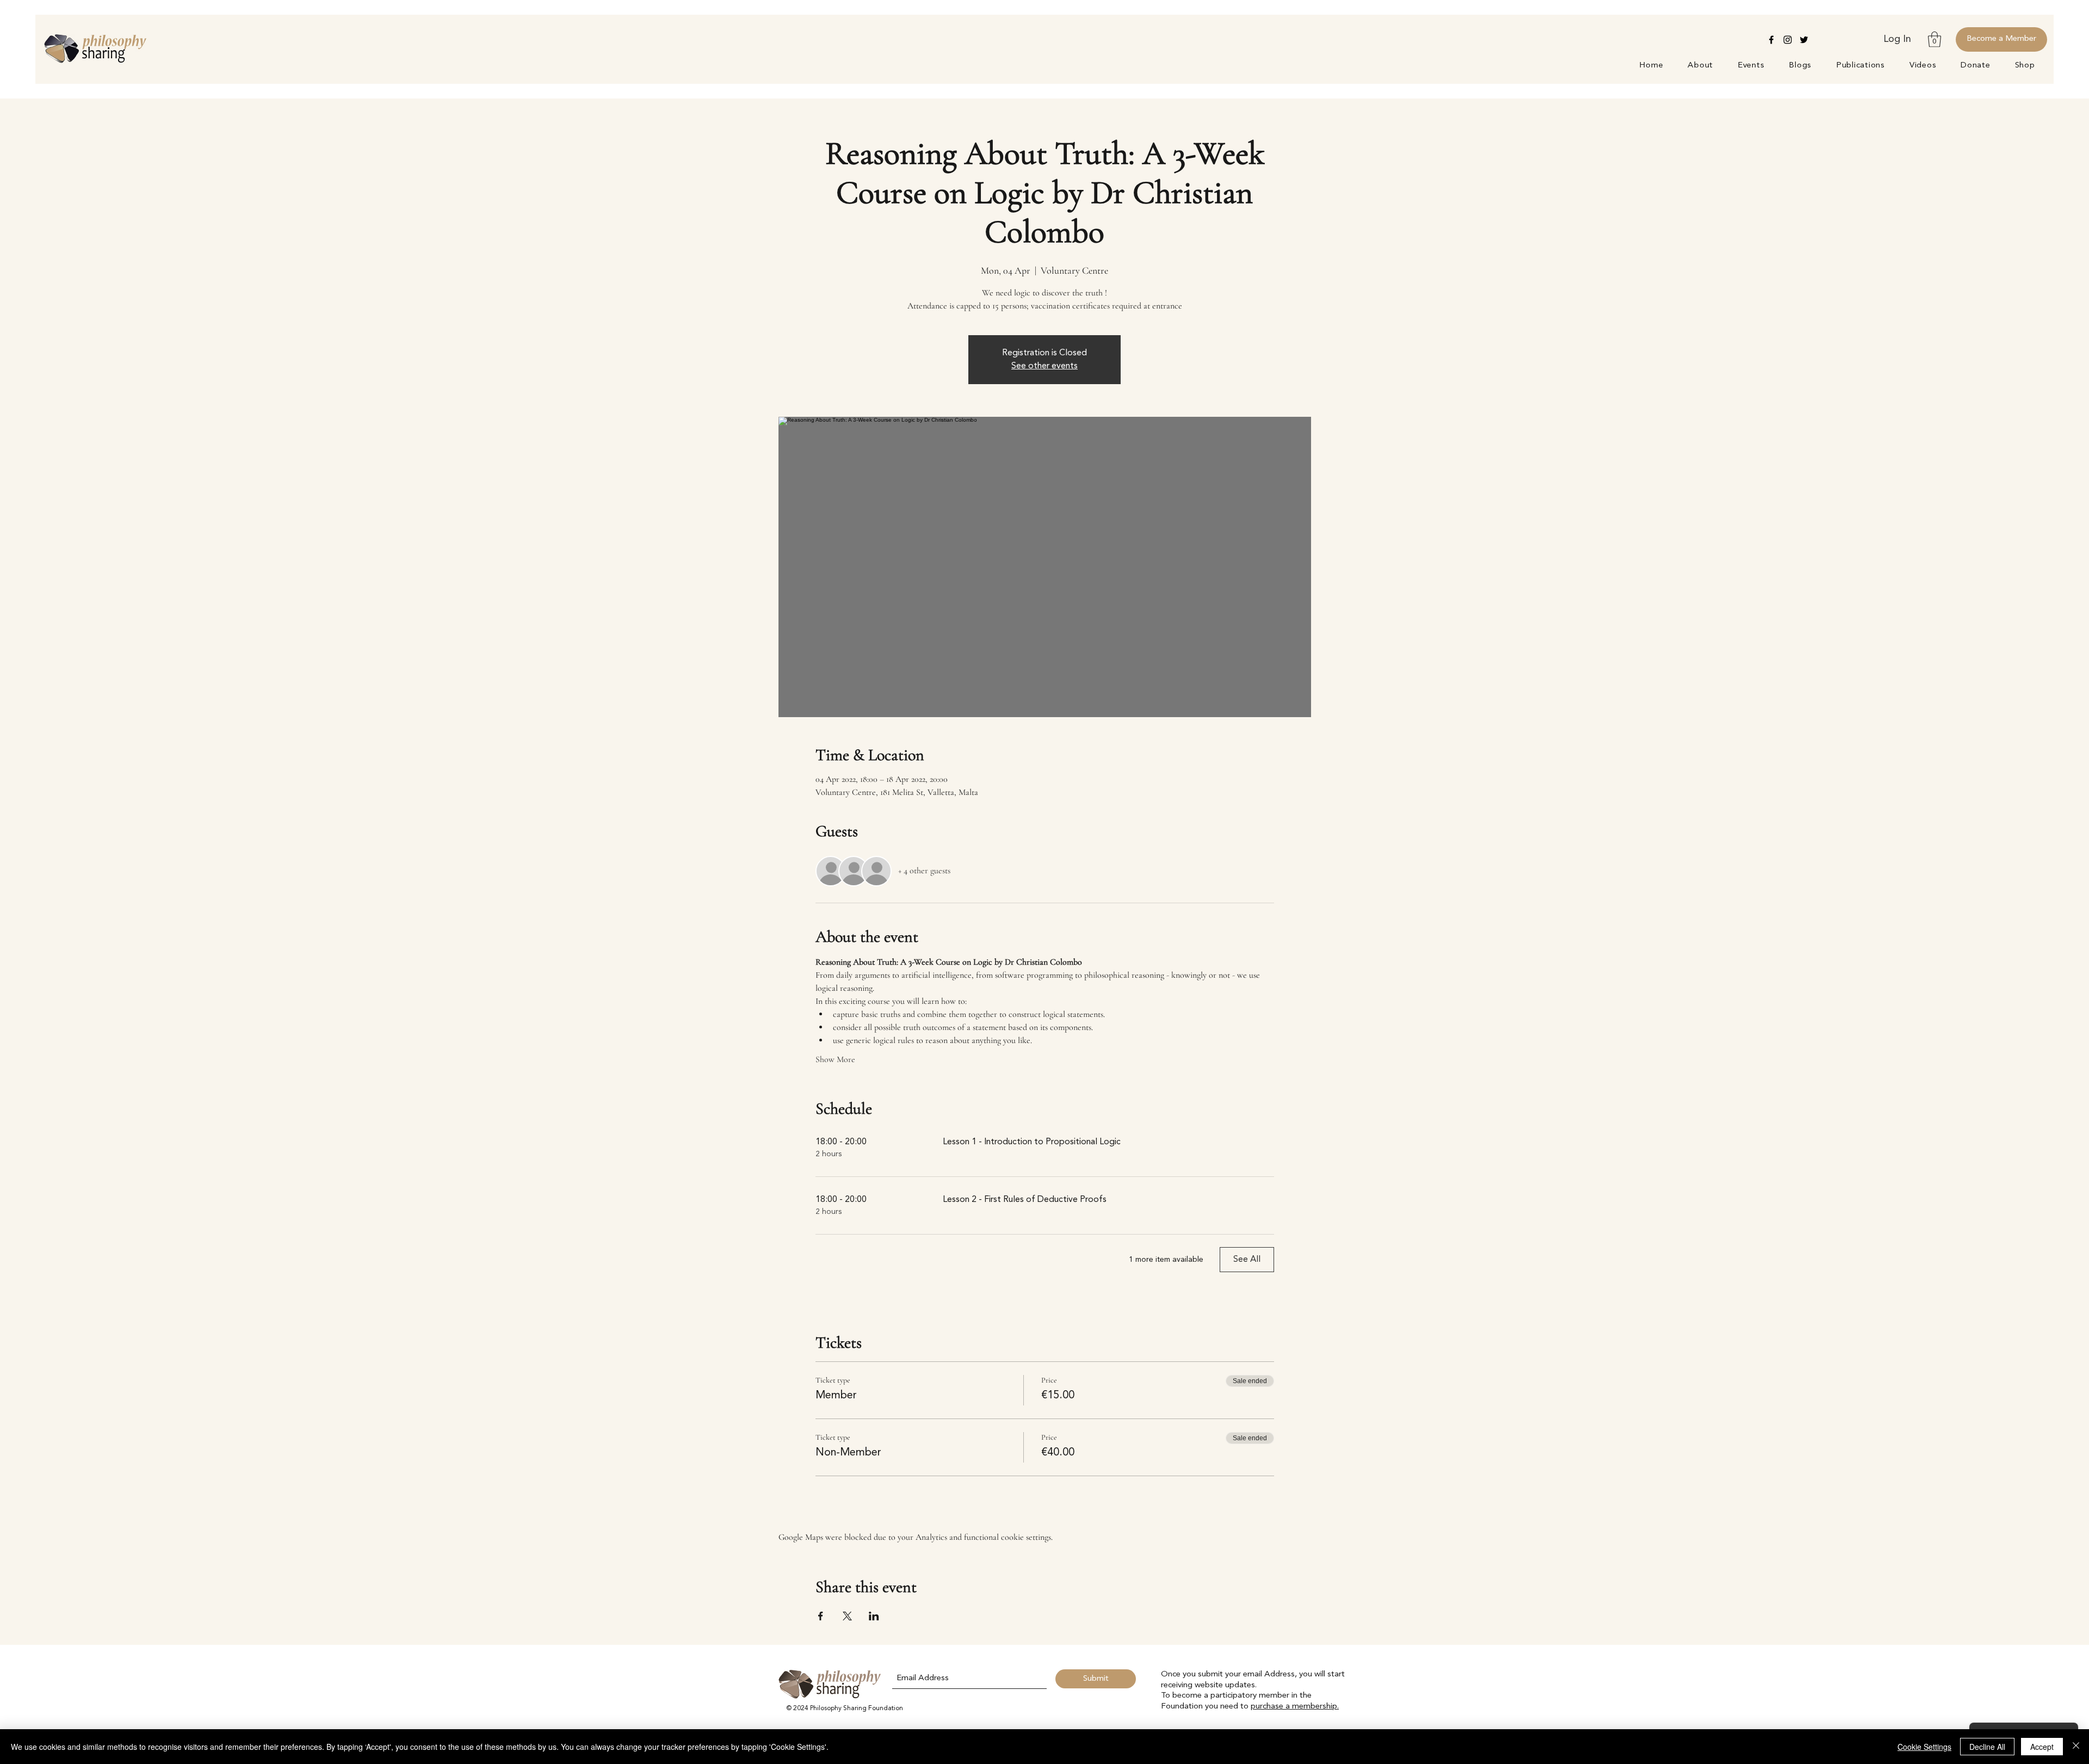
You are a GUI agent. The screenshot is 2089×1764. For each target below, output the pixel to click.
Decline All (1987, 1747)
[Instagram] (1788, 40)
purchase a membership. (1295, 1707)
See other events (1044, 366)
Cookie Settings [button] (1924, 1747)
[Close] (2076, 1747)
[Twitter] (1804, 40)
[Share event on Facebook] (821, 1616)
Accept (2042, 1747)
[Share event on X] (847, 1616)
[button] (1935, 39)
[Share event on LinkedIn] (874, 1616)
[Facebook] (1771, 40)
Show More (835, 1059)
